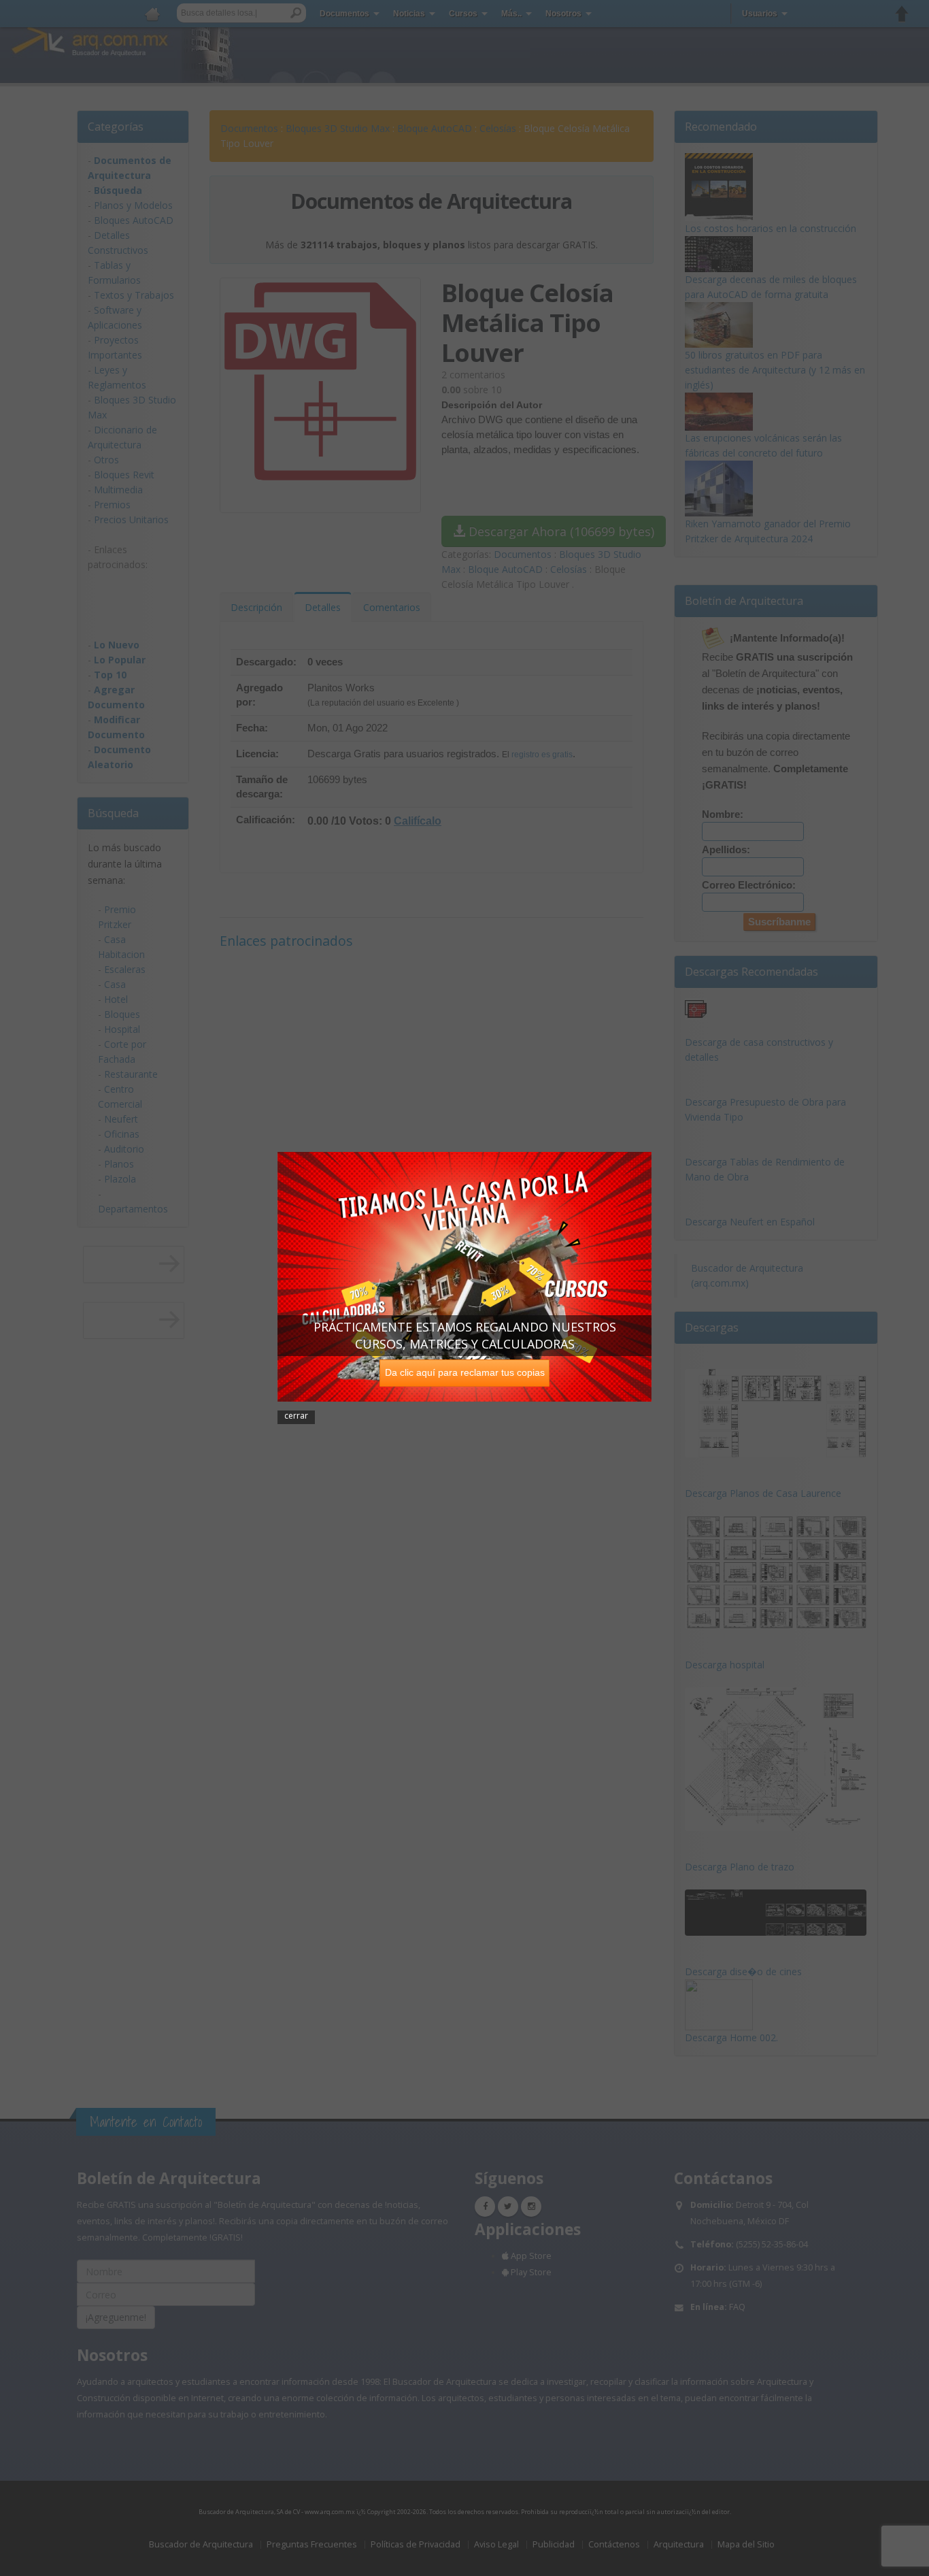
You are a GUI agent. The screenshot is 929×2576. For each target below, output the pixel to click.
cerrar (296, 1416)
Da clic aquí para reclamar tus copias (465, 1372)
